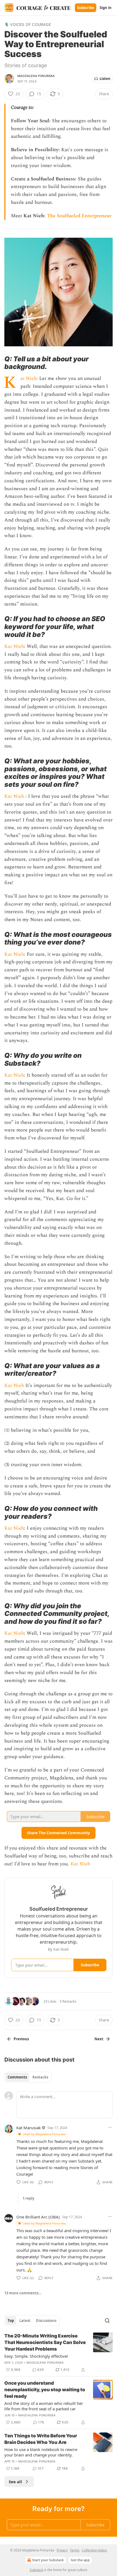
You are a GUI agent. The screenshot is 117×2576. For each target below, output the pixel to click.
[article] (59, 2353)
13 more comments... (23, 2293)
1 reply (28, 2198)
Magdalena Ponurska (36, 76)
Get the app (80, 2560)
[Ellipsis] (110, 2127)
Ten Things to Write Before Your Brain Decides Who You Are (41, 2439)
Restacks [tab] (40, 2077)
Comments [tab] (17, 2077)
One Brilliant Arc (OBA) (38, 2217)
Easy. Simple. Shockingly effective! (36, 2356)
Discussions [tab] (46, 2321)
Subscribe (86, 8)
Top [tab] (11, 2321)
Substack (36, 2570)
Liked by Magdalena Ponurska (44, 2134)
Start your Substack (48, 2560)
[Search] (107, 2321)
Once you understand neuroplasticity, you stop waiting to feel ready (45, 2390)
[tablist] (28, 2077)
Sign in (106, 8)
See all (15, 2482)
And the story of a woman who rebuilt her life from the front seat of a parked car (44, 2406)
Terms (75, 2550)
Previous (21, 2039)
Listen (105, 79)
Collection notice (94, 2550)
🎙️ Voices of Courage (28, 24)
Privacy (62, 2550)
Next (99, 2039)
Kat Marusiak (29, 2128)
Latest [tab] (25, 2321)
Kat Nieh (20, 378)
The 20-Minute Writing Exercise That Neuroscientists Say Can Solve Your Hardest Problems (45, 2342)
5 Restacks (68, 2001)
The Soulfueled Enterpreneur (79, 216)
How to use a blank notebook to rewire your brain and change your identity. (41, 2452)
